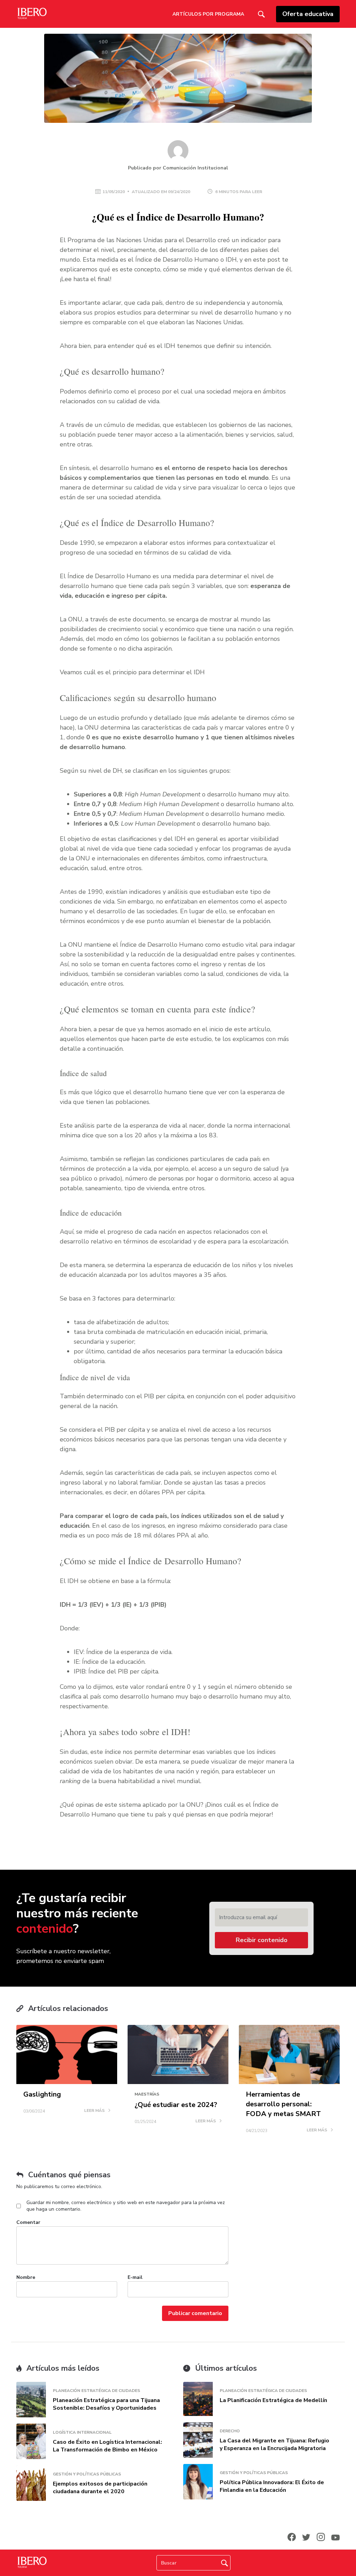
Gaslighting (42, 2094)
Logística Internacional (82, 2432)
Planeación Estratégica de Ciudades (96, 2391)
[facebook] (292, 2537)
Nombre (26, 2277)
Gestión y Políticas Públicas (87, 2474)
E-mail (135, 2277)
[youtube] (335, 2537)
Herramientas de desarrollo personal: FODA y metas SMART (283, 2104)
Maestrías (147, 2094)
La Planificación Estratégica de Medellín (273, 2400)
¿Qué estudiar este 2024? (176, 2105)
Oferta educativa (308, 14)
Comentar (28, 2222)
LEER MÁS (95, 2111)
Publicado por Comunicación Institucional (178, 168)
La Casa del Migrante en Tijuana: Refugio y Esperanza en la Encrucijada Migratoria (274, 2444)
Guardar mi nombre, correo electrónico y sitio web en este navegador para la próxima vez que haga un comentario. (126, 2206)
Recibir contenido (262, 1940)
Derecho (230, 2431)
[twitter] (306, 2537)
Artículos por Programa (208, 14)
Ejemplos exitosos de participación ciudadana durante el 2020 (100, 2488)
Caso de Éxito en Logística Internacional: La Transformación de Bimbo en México (107, 2446)
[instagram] (321, 2537)
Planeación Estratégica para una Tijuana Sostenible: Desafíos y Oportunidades (106, 2404)
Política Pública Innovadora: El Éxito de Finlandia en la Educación (272, 2486)
